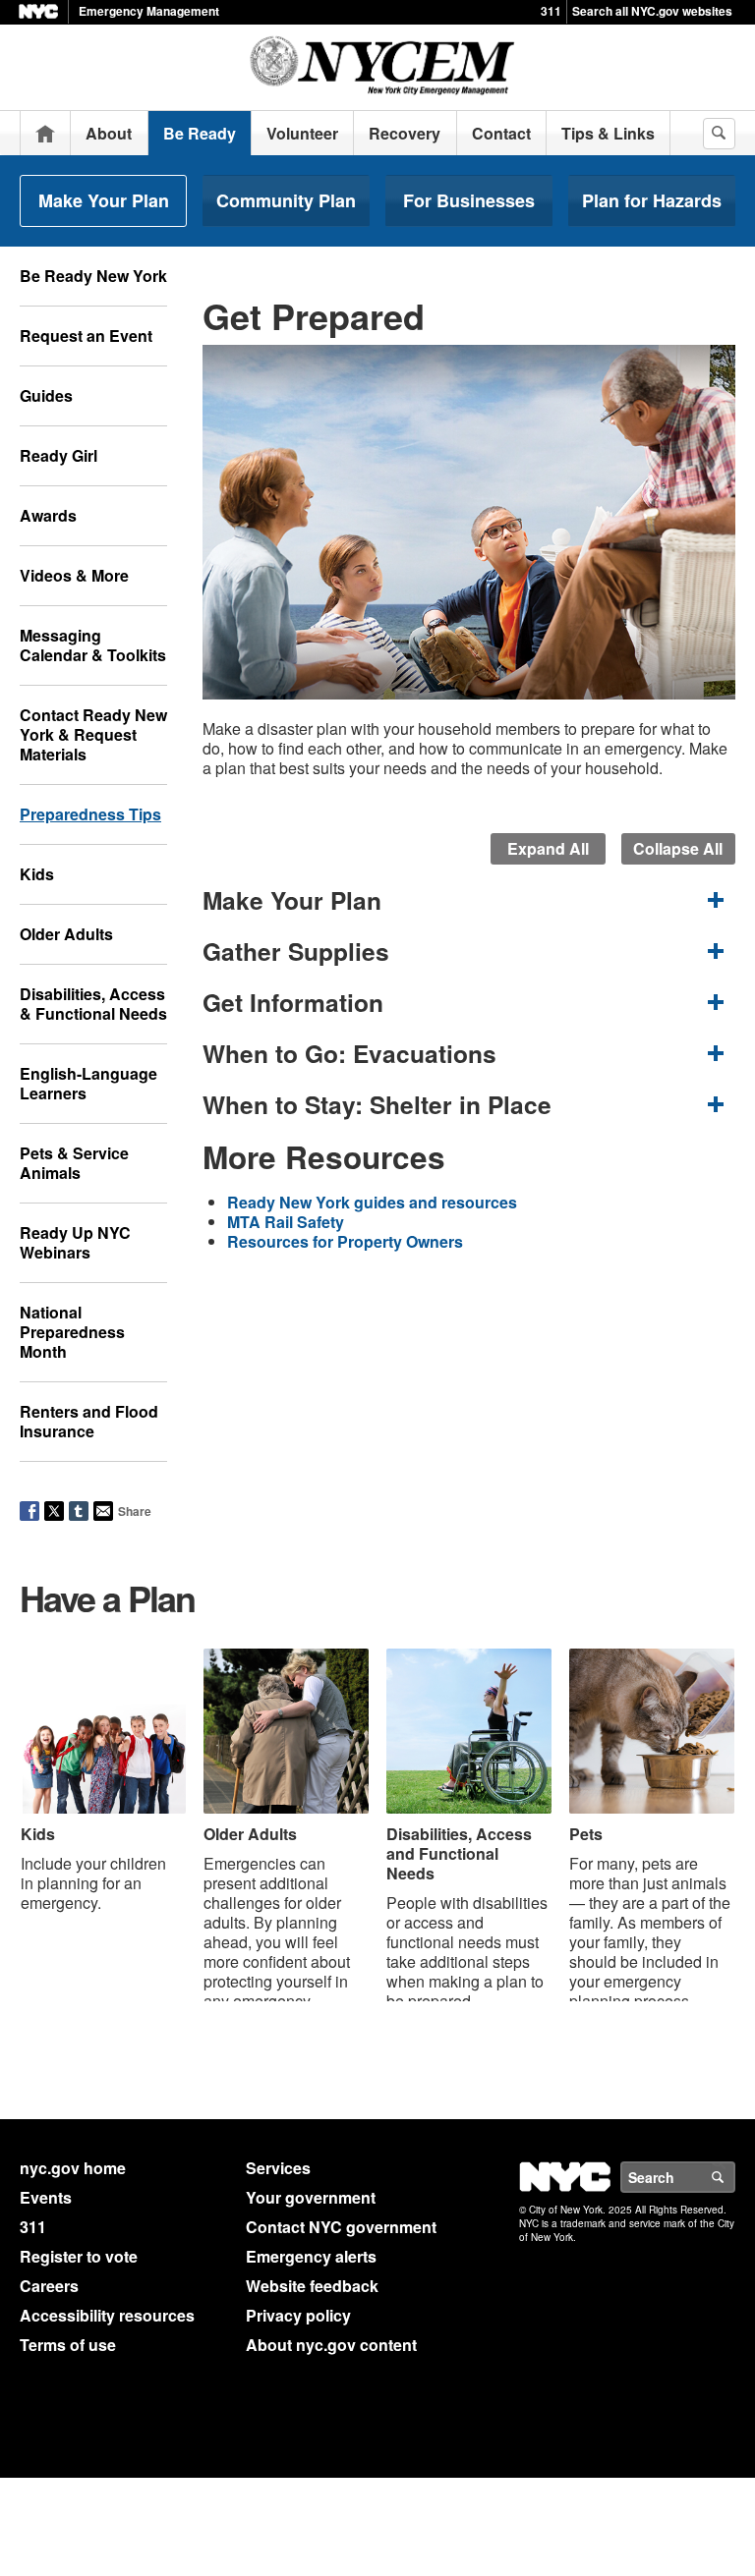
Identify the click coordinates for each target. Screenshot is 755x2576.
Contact (501, 133)
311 (551, 11)
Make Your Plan (104, 200)
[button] (469, 900)
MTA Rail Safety (286, 1222)
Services (278, 2168)
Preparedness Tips (90, 814)
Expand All (548, 848)
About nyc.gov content (331, 2345)
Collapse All (678, 848)
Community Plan (286, 200)
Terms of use (68, 2345)
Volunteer (302, 133)
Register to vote (79, 2256)
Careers (49, 2286)
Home (45, 133)
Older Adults (66, 934)
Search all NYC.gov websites (652, 11)
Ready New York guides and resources (372, 1202)
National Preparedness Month (72, 1332)
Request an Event (86, 336)
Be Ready (200, 133)
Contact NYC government (341, 2227)
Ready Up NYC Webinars (75, 1242)
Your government (311, 2197)
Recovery (405, 133)
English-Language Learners (88, 1083)
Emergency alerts (311, 2256)
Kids (37, 874)
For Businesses (469, 200)
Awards (48, 515)
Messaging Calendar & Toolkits (93, 645)
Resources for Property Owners (345, 1241)
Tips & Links (608, 133)
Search (734, 2177)
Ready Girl (58, 455)
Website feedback (312, 2286)
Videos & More (74, 575)
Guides (46, 395)
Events (46, 2197)
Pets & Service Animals (74, 1163)
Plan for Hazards (652, 200)
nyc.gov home (73, 2168)
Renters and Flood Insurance (89, 1421)
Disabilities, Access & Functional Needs (93, 1004)
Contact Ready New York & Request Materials (93, 734)
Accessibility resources (107, 2315)
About (109, 133)
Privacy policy (298, 2315)
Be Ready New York (93, 276)
